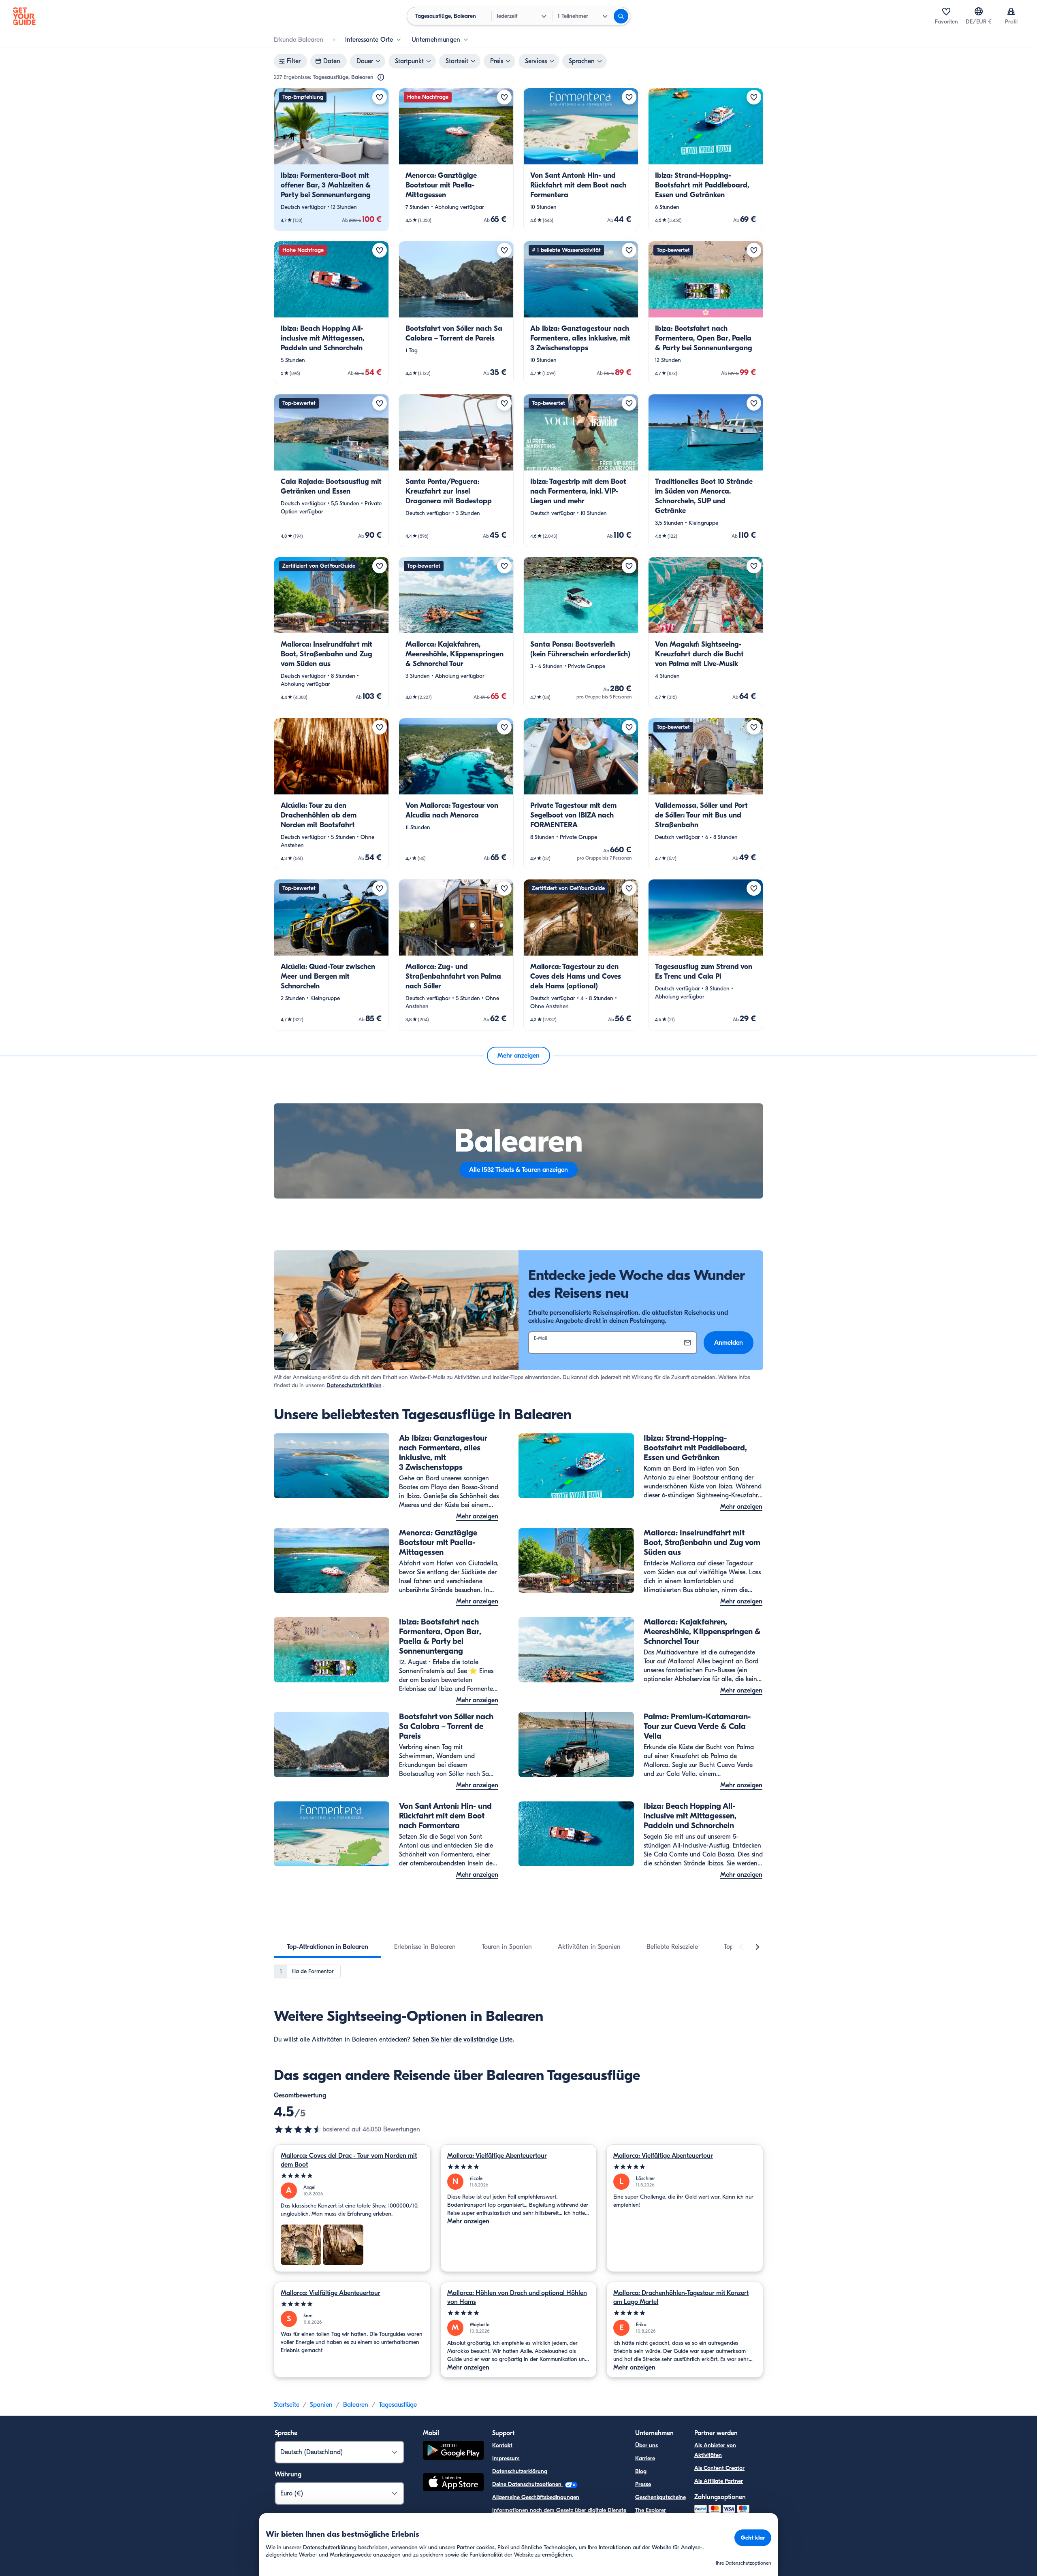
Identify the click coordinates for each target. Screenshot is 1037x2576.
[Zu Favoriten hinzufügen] (380, 97)
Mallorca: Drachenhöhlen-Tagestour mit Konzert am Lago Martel (681, 2297)
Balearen (356, 2405)
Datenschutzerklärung (520, 2471)
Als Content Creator (719, 2468)
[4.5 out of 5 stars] (298, 2129)
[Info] (381, 77)
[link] (331, 160)
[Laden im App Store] (453, 2483)
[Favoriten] (946, 11)
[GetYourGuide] (24, 16)
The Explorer (651, 2510)
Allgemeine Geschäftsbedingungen (536, 2497)
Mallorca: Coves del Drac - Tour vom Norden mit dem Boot (349, 2160)
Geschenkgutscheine (660, 2497)
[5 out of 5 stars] (352, 2176)
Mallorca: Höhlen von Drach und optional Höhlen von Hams (517, 2297)
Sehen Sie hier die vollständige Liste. (463, 2040)
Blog (641, 2471)
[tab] (328, 1947)
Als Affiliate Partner (719, 2481)
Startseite (287, 2405)
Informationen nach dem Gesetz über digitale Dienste (559, 2510)
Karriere (645, 2458)
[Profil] (1011, 11)
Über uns (647, 2445)
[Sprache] (979, 11)
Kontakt (502, 2445)
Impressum (506, 2458)
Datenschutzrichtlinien (354, 1385)
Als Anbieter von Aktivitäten (715, 2450)
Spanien (321, 2405)
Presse (643, 2484)
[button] (331, 160)
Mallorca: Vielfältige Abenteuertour (497, 2156)
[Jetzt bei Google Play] (453, 2451)
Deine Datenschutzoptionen (528, 2484)
